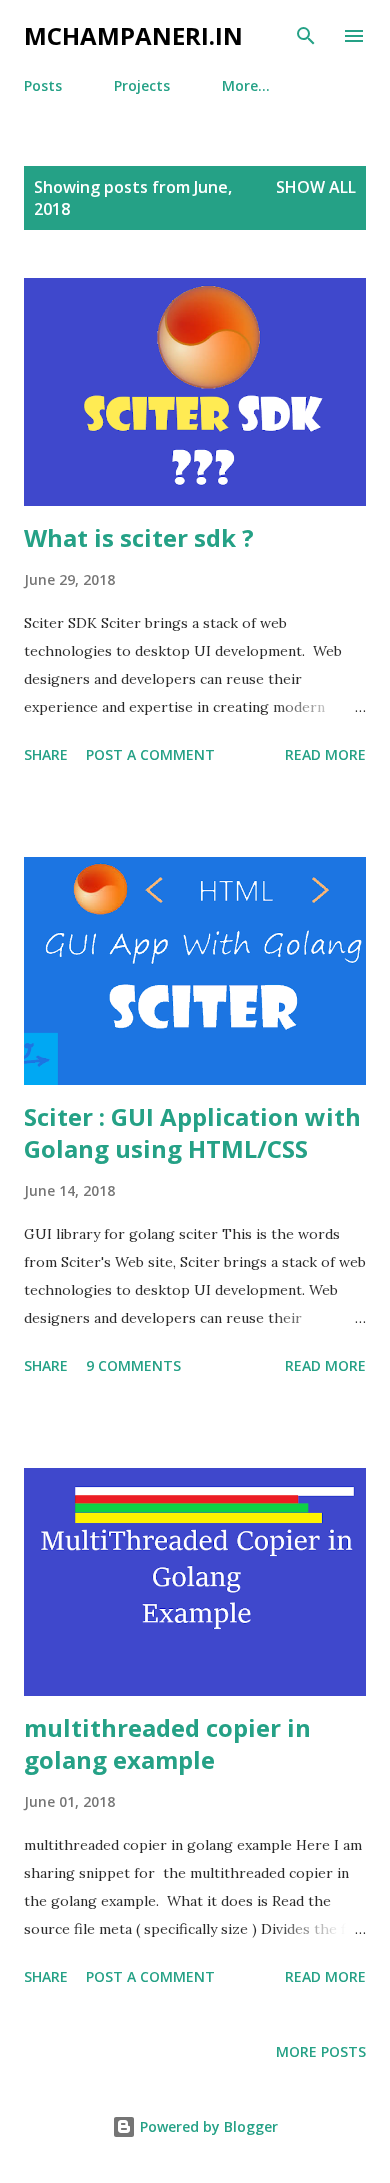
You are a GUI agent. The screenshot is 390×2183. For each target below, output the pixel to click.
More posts (321, 2051)
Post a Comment (150, 754)
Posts (43, 85)
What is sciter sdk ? (139, 537)
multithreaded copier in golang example (167, 1743)
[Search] (306, 36)
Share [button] (46, 754)
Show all (316, 187)
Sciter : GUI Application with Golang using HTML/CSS (192, 1132)
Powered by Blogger (207, 2126)
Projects (142, 85)
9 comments (133, 1365)
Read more (325, 754)
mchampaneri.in (133, 35)
